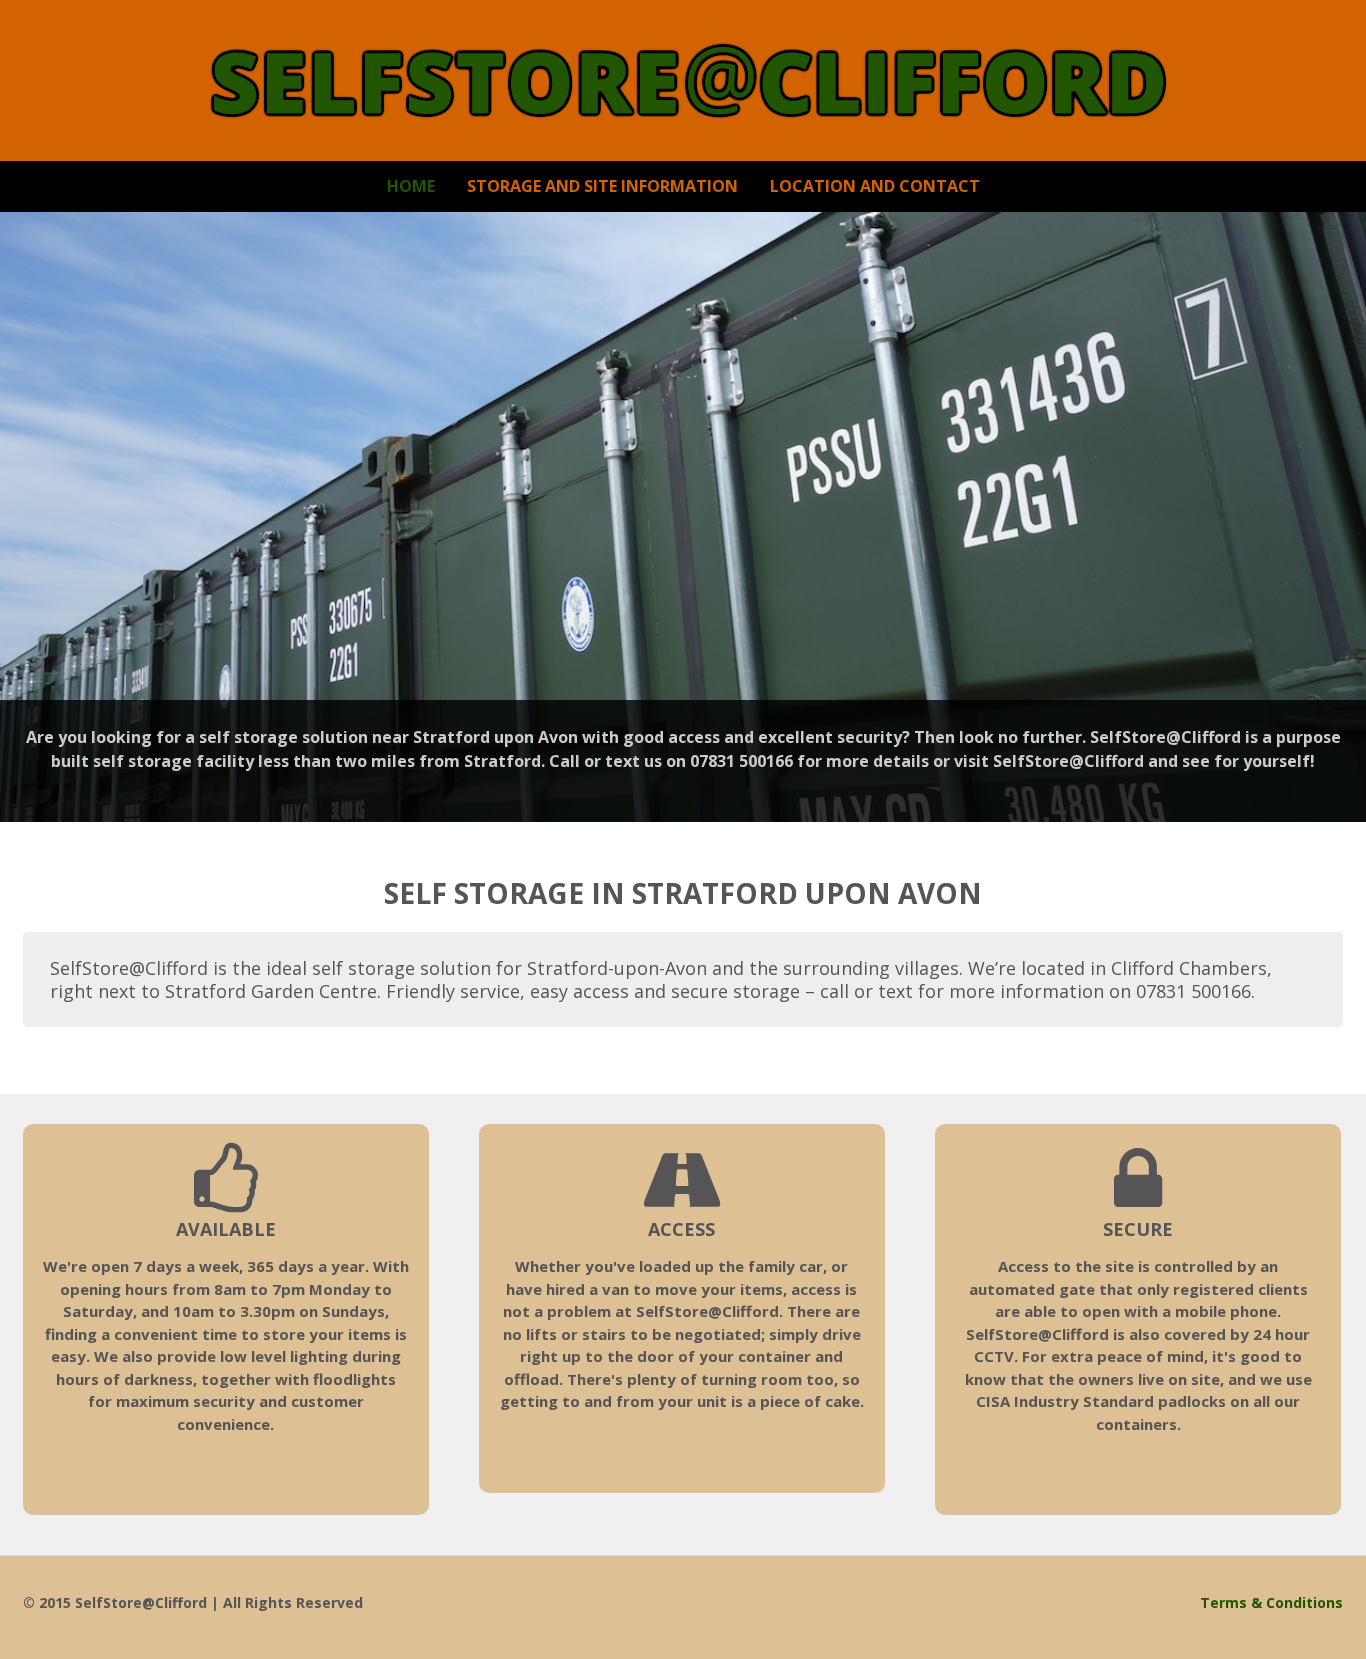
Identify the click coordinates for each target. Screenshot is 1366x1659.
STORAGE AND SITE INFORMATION (602, 186)
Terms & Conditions (1271, 1602)
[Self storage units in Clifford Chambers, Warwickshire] (683, 110)
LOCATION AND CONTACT (875, 186)
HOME (411, 186)
